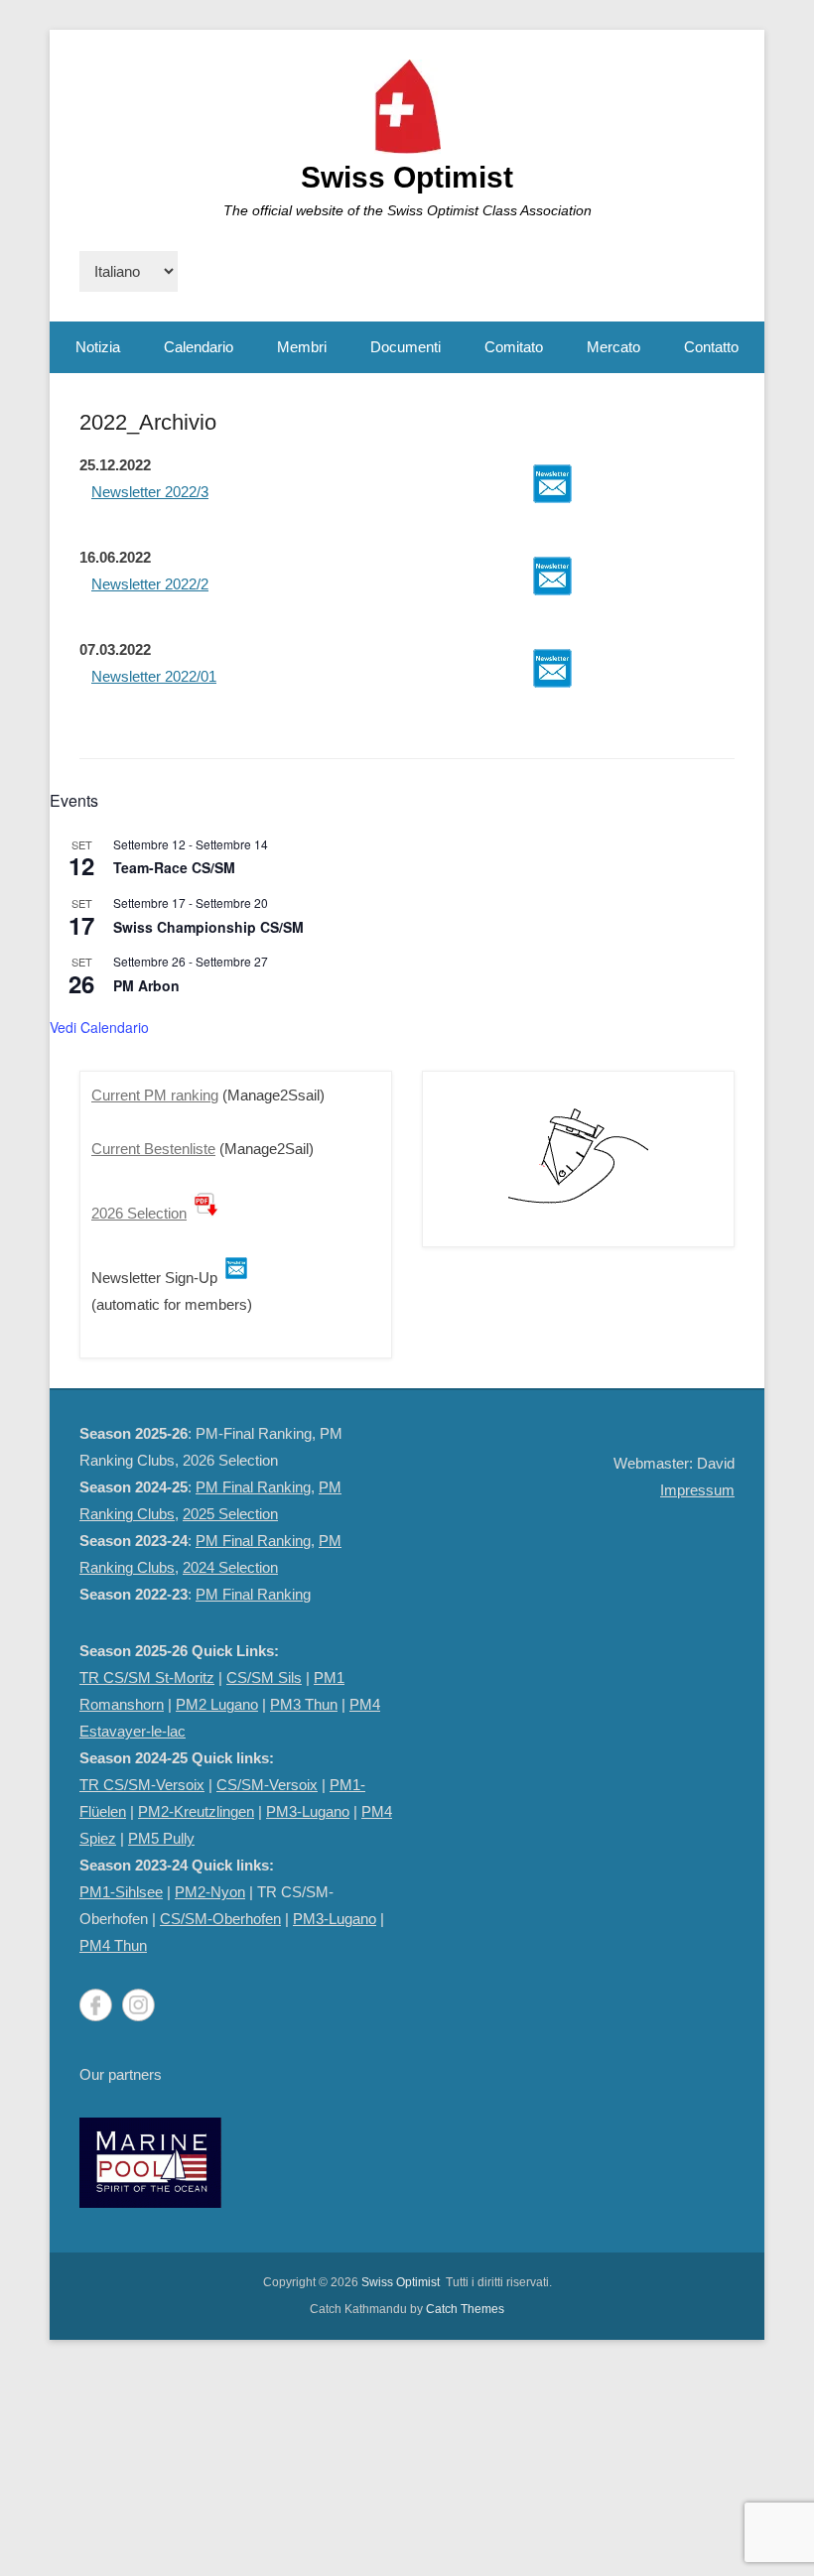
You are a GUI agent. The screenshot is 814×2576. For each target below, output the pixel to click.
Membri (302, 347)
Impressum (697, 1490)
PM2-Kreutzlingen (196, 1811)
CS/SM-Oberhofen (220, 1919)
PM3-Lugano (308, 1811)
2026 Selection (139, 1213)
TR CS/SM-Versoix (142, 1785)
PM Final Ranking (253, 1487)
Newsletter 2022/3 (150, 492)
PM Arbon (146, 985)
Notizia (98, 347)
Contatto (711, 347)
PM (304, 1919)
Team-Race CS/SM (174, 867)
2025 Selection (230, 1514)
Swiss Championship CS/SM (208, 927)
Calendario (199, 347)
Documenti (406, 347)
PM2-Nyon (210, 1892)
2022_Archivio (148, 422)
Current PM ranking (155, 1095)
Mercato (613, 347)
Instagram (138, 2005)
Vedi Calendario (99, 1027)
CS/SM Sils (264, 1677)
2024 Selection (230, 1567)
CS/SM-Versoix (267, 1785)
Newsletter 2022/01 (154, 676)
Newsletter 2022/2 (150, 584)
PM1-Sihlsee (121, 1892)
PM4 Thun (113, 1945)
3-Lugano (346, 1919)
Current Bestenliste (153, 1149)
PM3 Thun (304, 1704)
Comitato (514, 347)
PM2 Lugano (217, 1704)
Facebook (96, 2005)
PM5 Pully (161, 1838)
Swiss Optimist (407, 177)
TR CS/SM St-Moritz (147, 1677)
